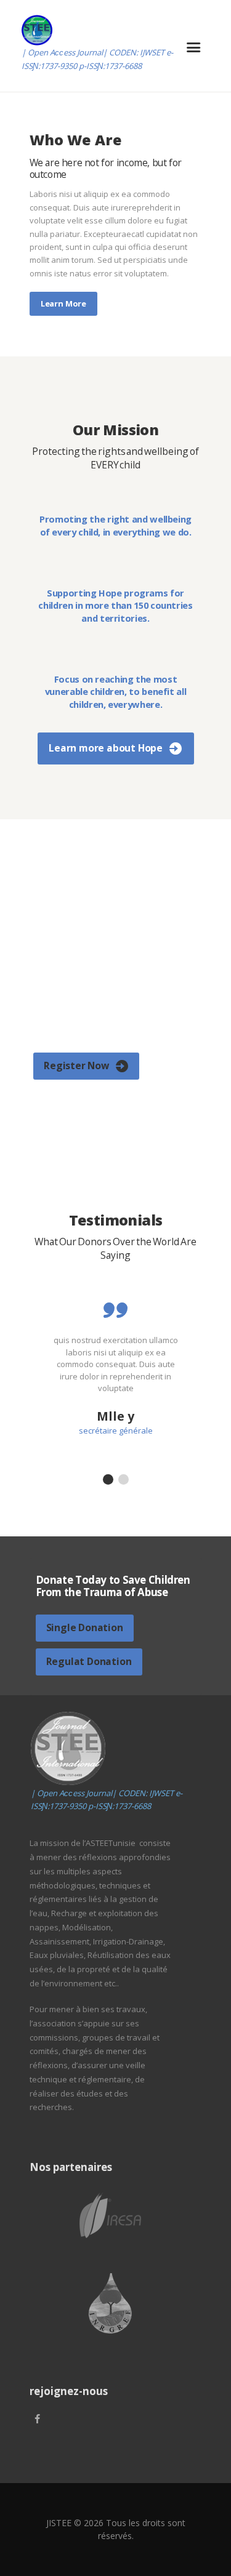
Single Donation (85, 1627)
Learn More (63, 303)
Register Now (76, 1065)
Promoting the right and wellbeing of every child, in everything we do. (115, 525)
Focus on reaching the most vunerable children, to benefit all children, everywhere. (116, 692)
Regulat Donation (89, 1661)
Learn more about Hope (106, 748)
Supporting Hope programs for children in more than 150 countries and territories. (115, 605)
